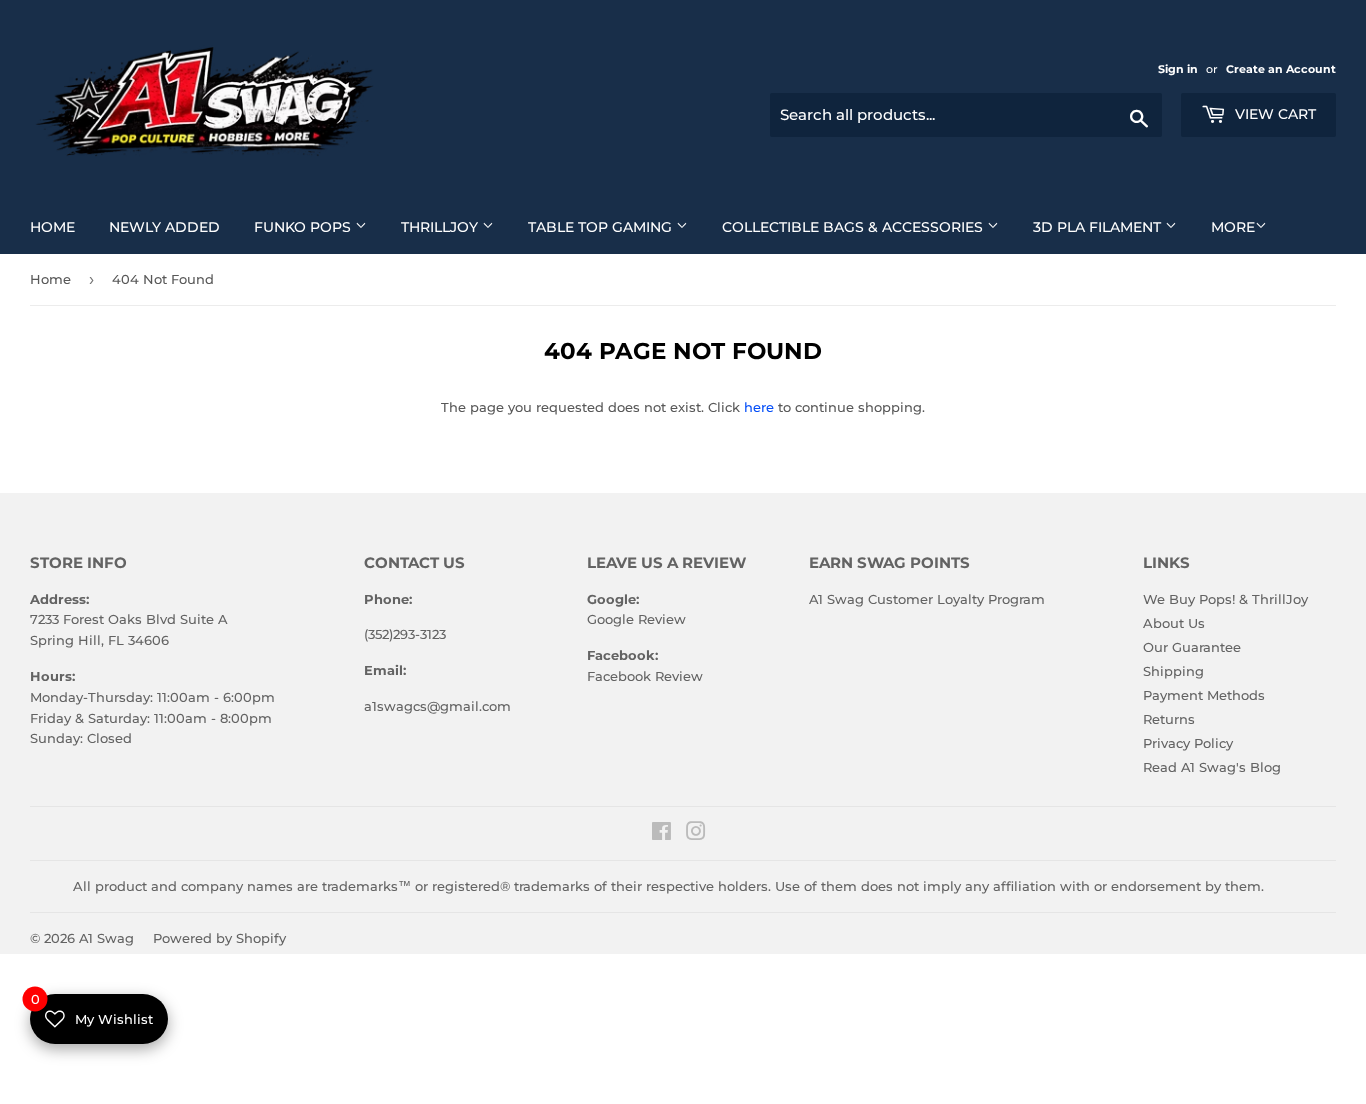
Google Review (636, 619)
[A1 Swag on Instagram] (696, 834)
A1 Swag (106, 938)
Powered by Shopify (219, 938)
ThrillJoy (455, 226)
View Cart (1273, 114)
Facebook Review (645, 676)
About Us (1174, 623)
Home (60, 226)
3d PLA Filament (1112, 226)
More (1233, 227)
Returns (1169, 719)
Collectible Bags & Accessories (868, 226)
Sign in (1179, 69)
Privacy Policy (1188, 743)
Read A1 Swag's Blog (1212, 767)
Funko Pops (318, 226)
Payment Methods (1204, 695)
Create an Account (1281, 69)
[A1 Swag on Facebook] (661, 834)
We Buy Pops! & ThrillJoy (1225, 599)
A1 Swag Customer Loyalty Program (927, 599)
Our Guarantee (1192, 647)
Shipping (1173, 671)
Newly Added (172, 226)
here (759, 407)
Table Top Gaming (615, 226)
